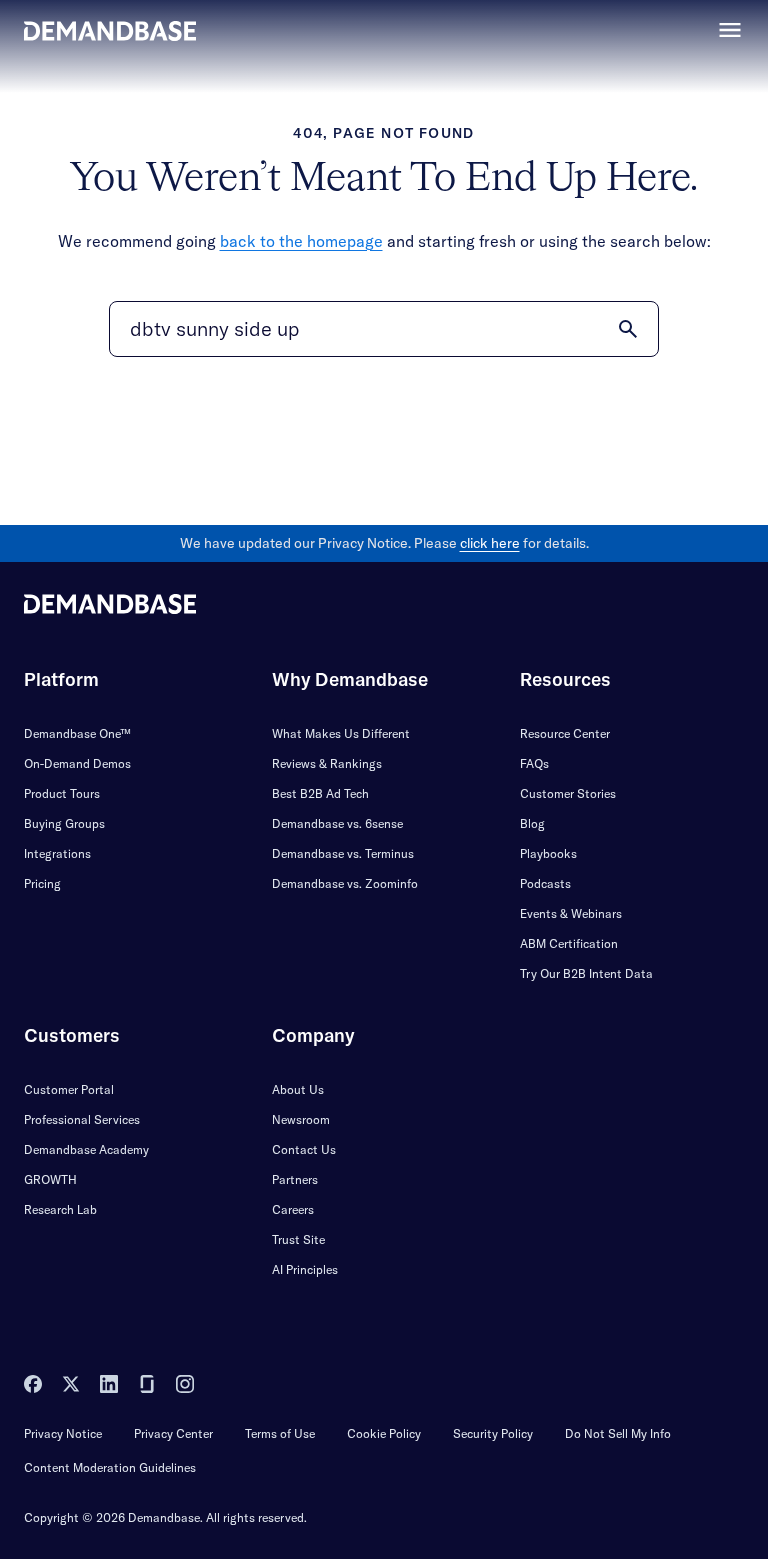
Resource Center (565, 733)
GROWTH (50, 1179)
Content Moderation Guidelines (110, 1467)
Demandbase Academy (86, 1149)
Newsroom (301, 1119)
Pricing (42, 883)
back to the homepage (301, 241)
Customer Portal (69, 1089)
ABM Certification (569, 943)
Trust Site (298, 1239)
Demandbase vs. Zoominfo (345, 883)
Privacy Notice (63, 1433)
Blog (532, 823)
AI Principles (305, 1269)
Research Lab (60, 1209)
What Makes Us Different (341, 733)
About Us (298, 1089)
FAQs (534, 763)
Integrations (57, 853)
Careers (293, 1209)
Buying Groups (64, 823)
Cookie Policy (384, 1433)
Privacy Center (173, 1433)
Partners (295, 1179)
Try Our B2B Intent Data (586, 973)
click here (490, 543)
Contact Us (304, 1149)
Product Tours (62, 793)
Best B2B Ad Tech (320, 793)
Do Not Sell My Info (618, 1433)
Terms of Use (280, 1433)
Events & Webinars (571, 913)
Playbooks (548, 853)
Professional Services (82, 1119)
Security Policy (493, 1433)
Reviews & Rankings (327, 763)
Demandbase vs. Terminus (343, 853)
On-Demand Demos (77, 763)
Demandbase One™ (77, 733)
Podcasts (545, 883)
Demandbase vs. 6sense (337, 823)
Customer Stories (568, 793)
